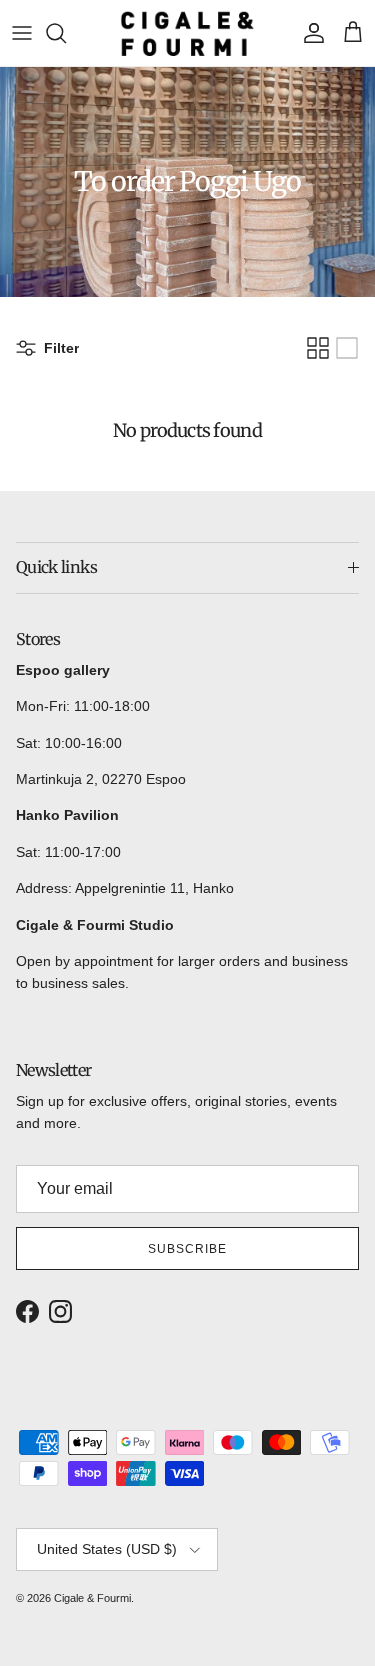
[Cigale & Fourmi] (187, 33)
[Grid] (318, 348)
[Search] (66, 33)
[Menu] (22, 33)
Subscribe (187, 1249)
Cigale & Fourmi (92, 1598)
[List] (347, 348)
